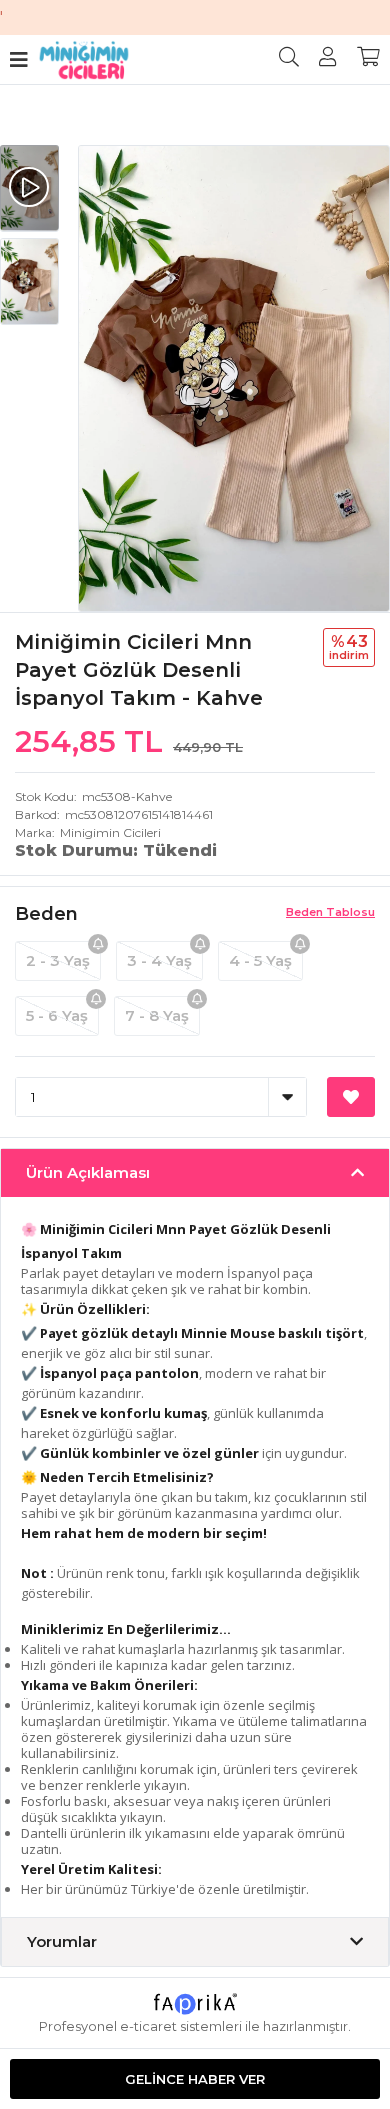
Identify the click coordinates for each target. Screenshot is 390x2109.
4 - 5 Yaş (260, 960)
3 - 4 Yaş (159, 960)
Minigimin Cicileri (110, 832)
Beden (46, 914)
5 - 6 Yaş (57, 1015)
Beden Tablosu (330, 912)
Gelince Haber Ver (195, 2079)
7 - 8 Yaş (157, 1015)
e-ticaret (148, 2026)
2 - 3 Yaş (58, 960)
